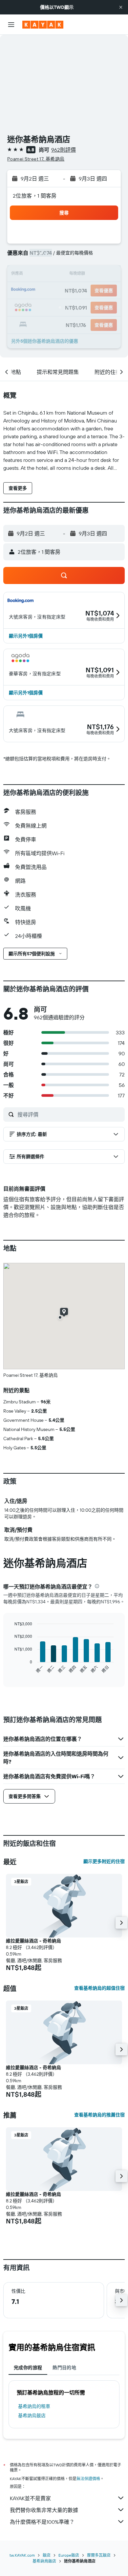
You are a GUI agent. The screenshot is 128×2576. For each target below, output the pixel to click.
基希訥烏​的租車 (34, 2406)
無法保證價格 (88, 2479)
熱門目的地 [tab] (64, 2368)
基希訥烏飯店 (32, 2415)
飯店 (47, 2555)
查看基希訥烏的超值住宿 (99, 1988)
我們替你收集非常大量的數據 (44, 2510)
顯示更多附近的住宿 (104, 1861)
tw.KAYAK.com (22, 2555)
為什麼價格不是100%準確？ (42, 2522)
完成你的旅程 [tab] (28, 2368)
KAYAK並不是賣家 (30, 2498)
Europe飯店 (69, 2555)
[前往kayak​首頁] (43, 25)
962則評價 (64, 150)
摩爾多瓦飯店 (99, 2555)
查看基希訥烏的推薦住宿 (99, 2115)
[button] (121, 7)
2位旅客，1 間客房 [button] (35, 196)
